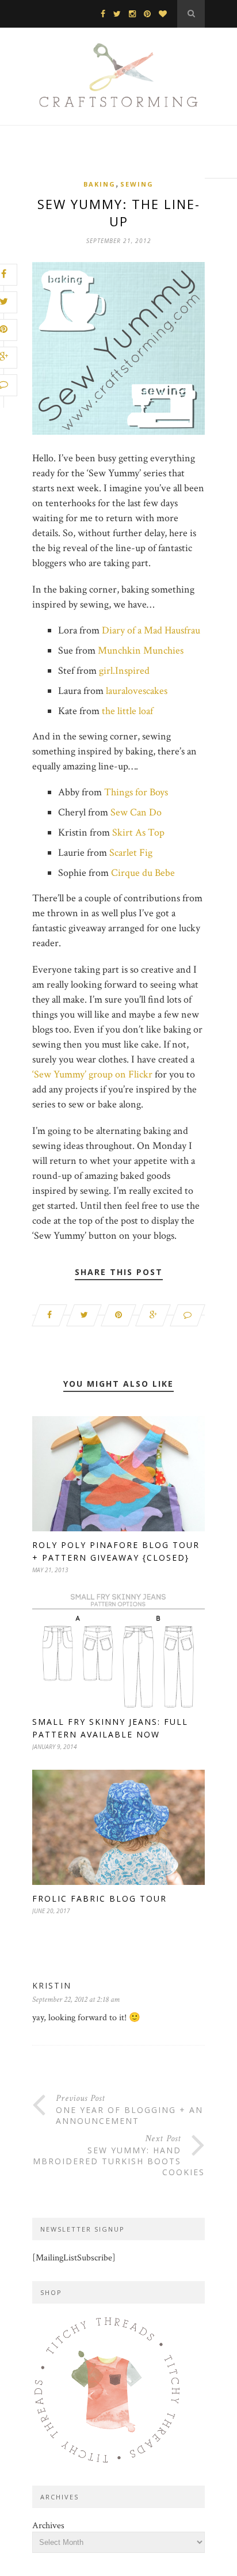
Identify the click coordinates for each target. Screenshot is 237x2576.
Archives (48, 2526)
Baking (100, 184)
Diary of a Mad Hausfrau (151, 630)
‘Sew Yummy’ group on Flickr (92, 1074)
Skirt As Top (138, 832)
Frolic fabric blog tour (100, 1898)
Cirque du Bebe (143, 873)
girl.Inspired (124, 671)
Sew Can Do (136, 812)
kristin (52, 1985)
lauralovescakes (137, 691)
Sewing (137, 184)
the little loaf (127, 711)
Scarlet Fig (131, 853)
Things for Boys (136, 792)
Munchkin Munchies (141, 650)
